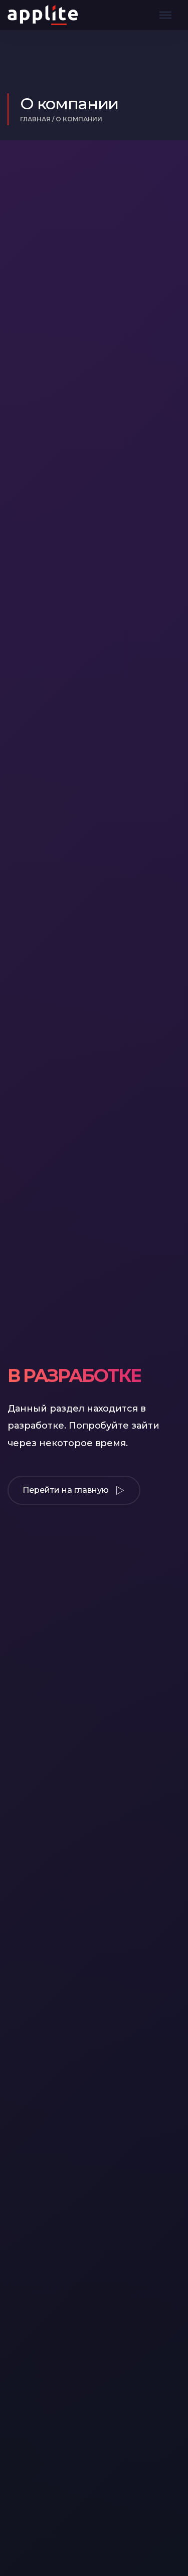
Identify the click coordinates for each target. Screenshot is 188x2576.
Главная (35, 119)
